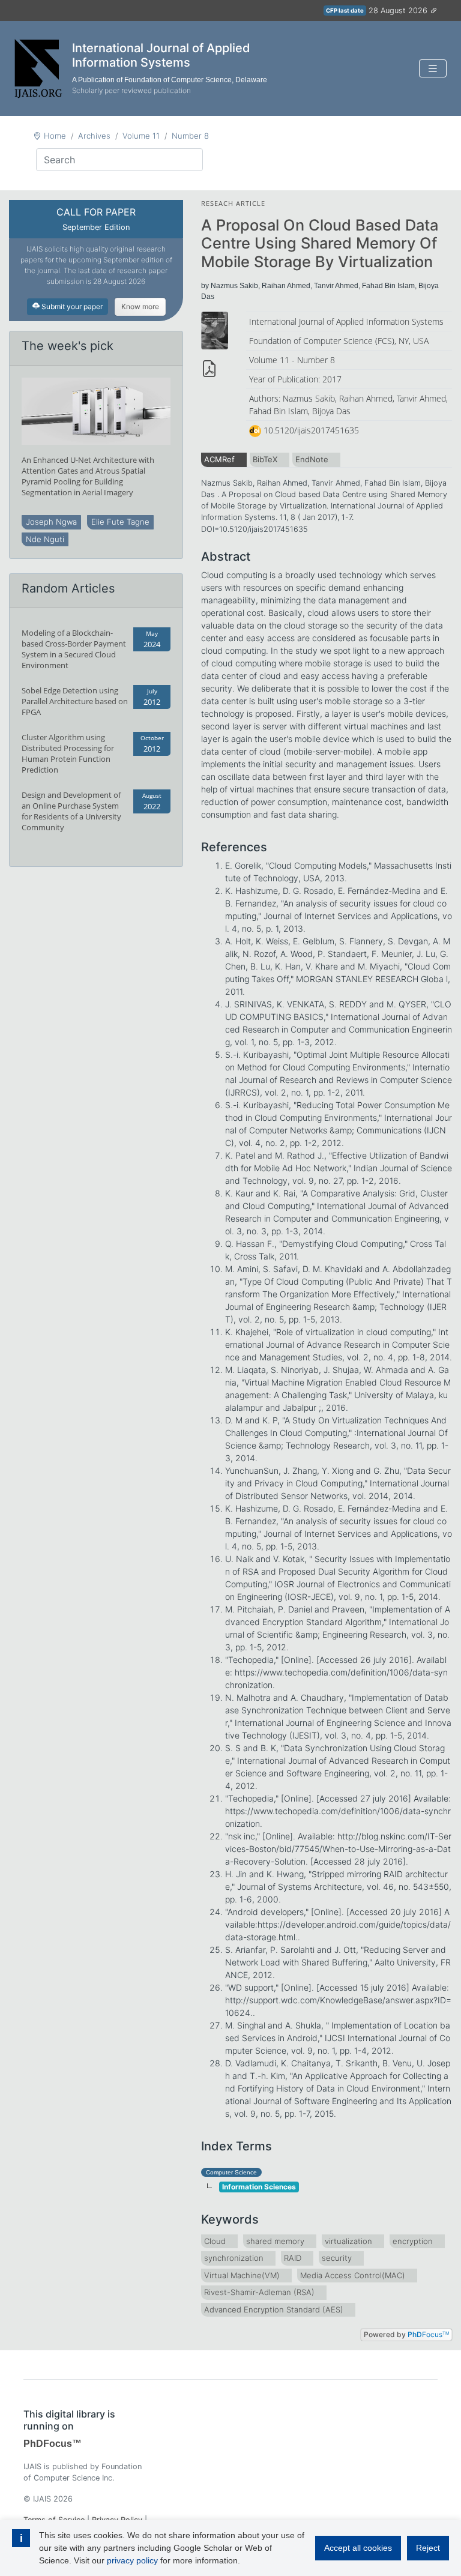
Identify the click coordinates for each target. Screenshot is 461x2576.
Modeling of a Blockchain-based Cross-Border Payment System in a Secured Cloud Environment (74, 649)
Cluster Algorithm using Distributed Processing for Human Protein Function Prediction (68, 753)
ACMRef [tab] (219, 459)
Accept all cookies (358, 2548)
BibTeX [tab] (265, 459)
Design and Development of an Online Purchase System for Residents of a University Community (71, 811)
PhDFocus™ (53, 2444)
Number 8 (190, 136)
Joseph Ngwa (51, 522)
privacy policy (132, 2560)
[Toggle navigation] (433, 69)
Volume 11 (141, 136)
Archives (94, 136)
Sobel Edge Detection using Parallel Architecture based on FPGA (75, 701)
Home (55, 136)
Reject (428, 2548)
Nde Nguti (45, 539)
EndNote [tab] (312, 459)
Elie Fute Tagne (120, 522)
